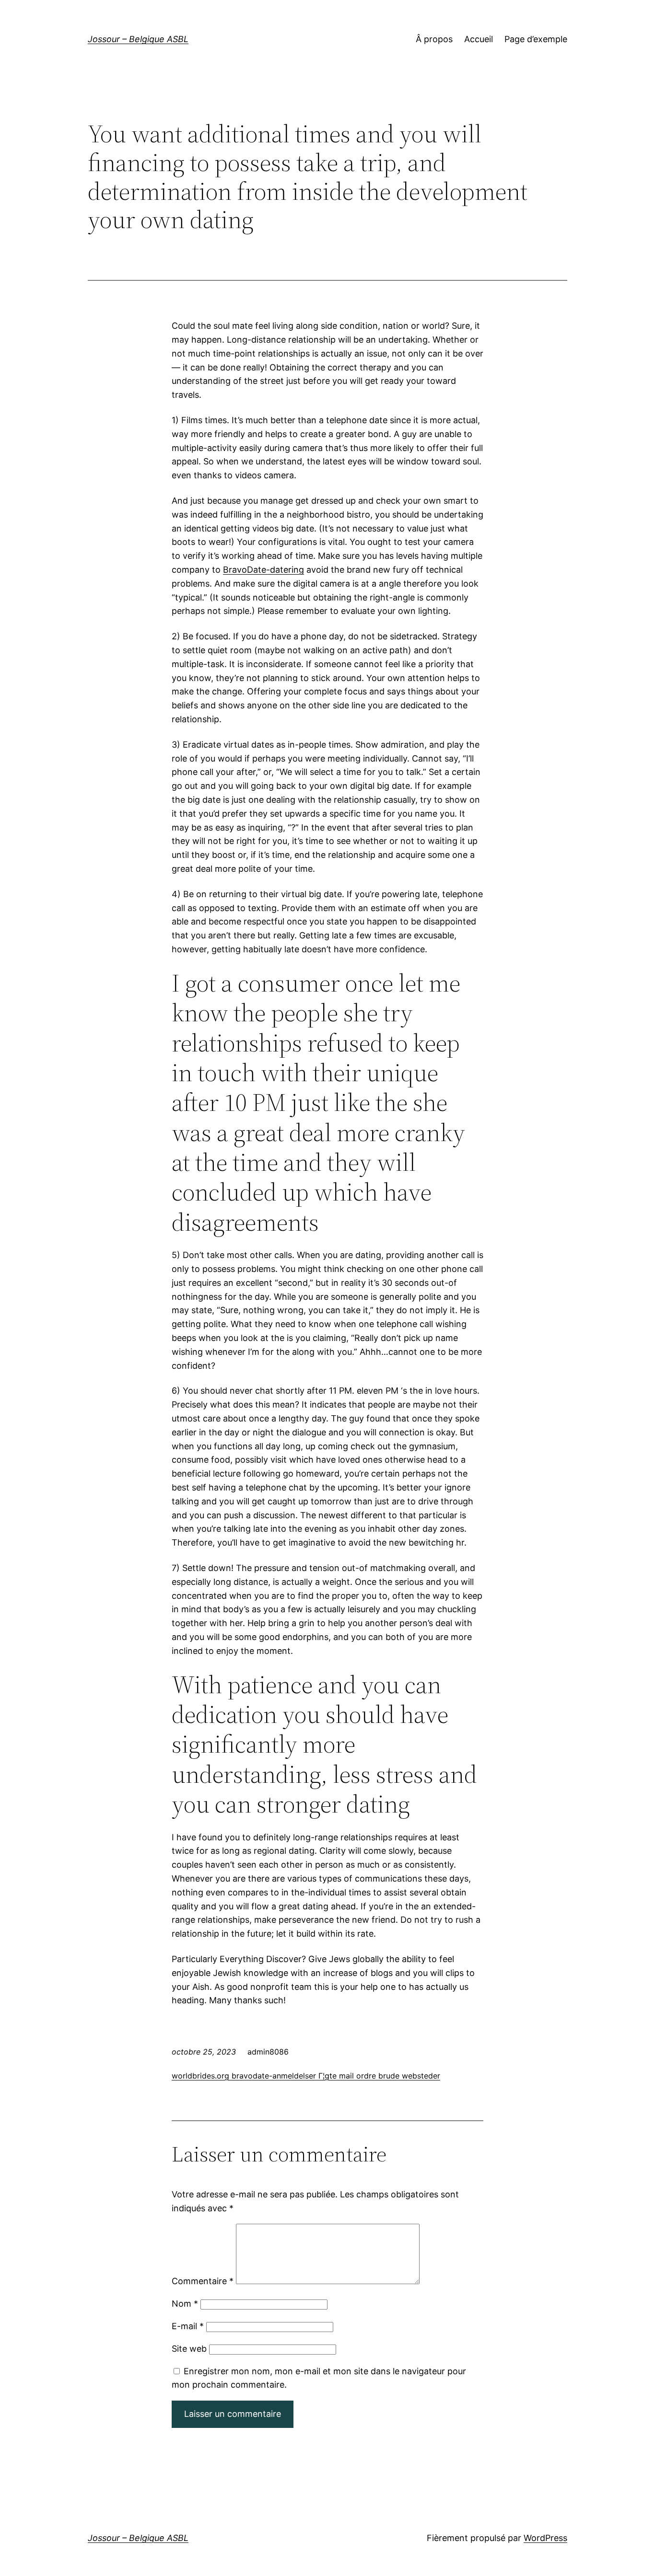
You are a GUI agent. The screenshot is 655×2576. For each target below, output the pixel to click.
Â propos (434, 39)
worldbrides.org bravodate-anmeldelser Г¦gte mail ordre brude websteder (306, 2076)
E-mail (188, 2326)
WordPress (545, 2538)
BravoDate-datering (263, 570)
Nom (185, 2304)
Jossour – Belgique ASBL (138, 39)
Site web (189, 2349)
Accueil (479, 39)
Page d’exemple (536, 39)
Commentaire (203, 2281)
